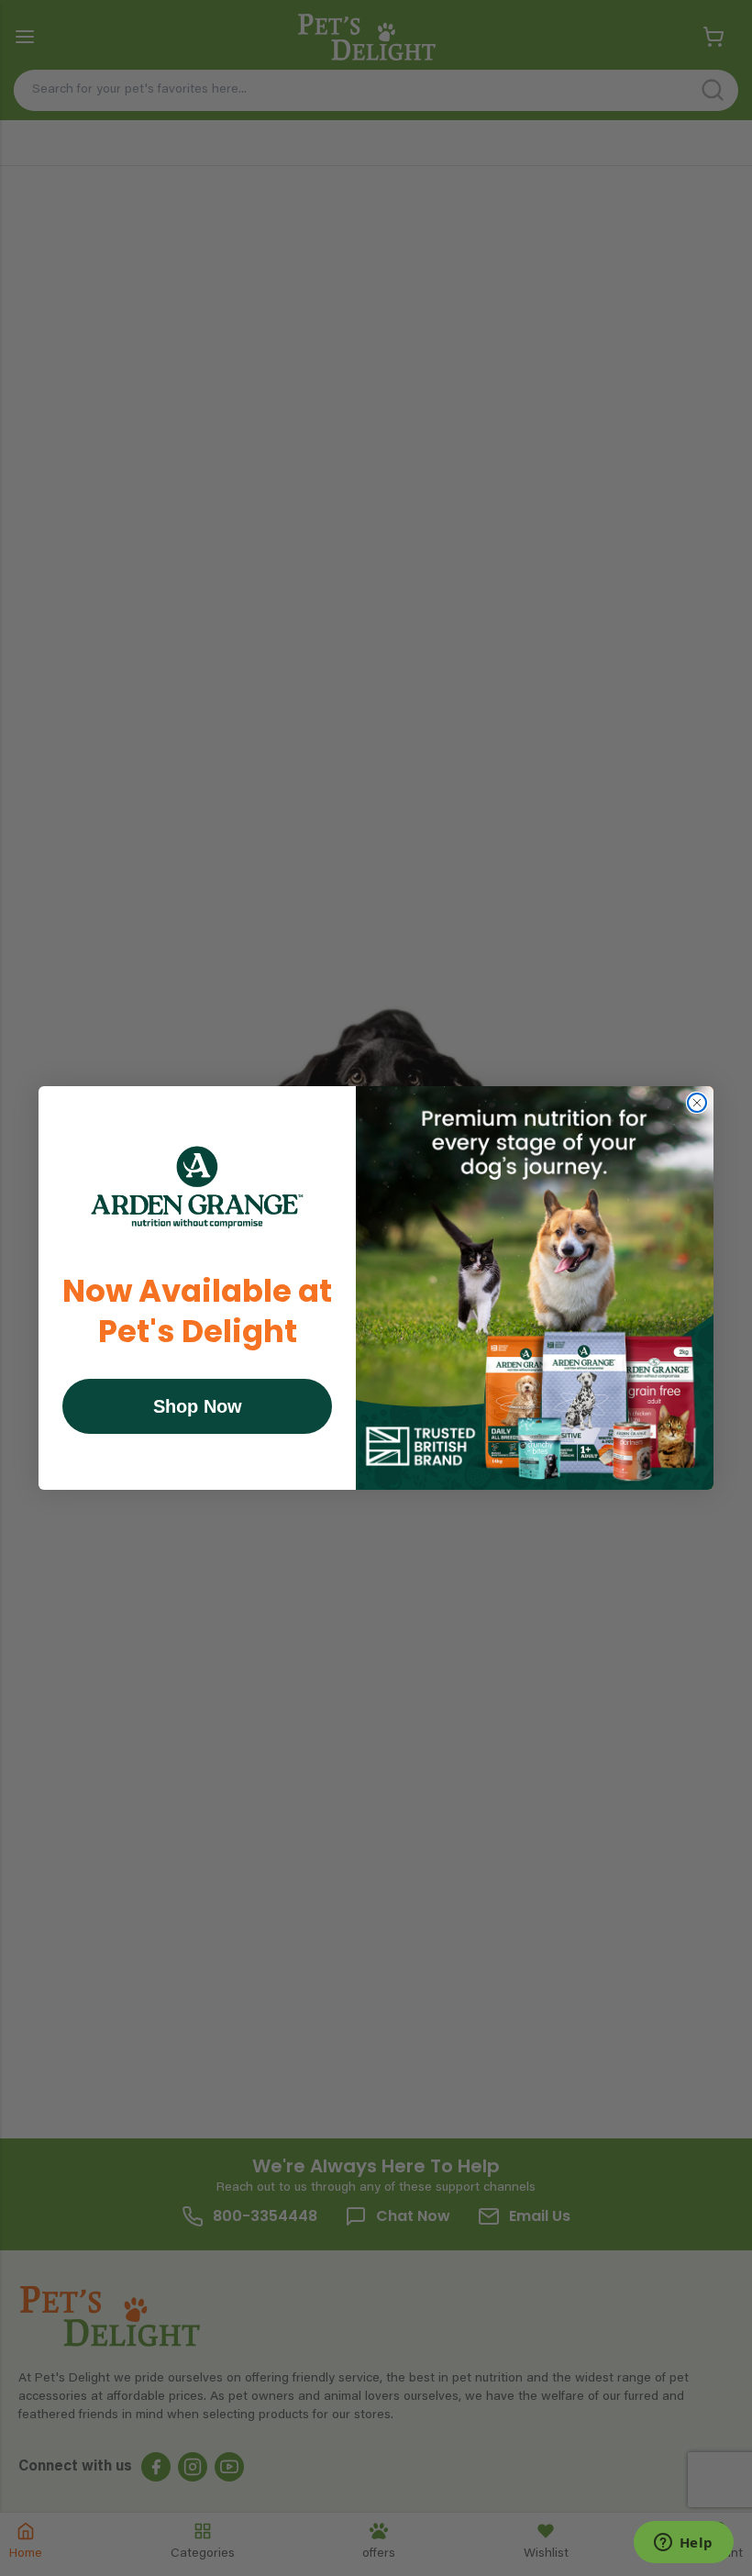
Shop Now (198, 1406)
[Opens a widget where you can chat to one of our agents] (683, 2544)
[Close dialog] (697, 1103)
